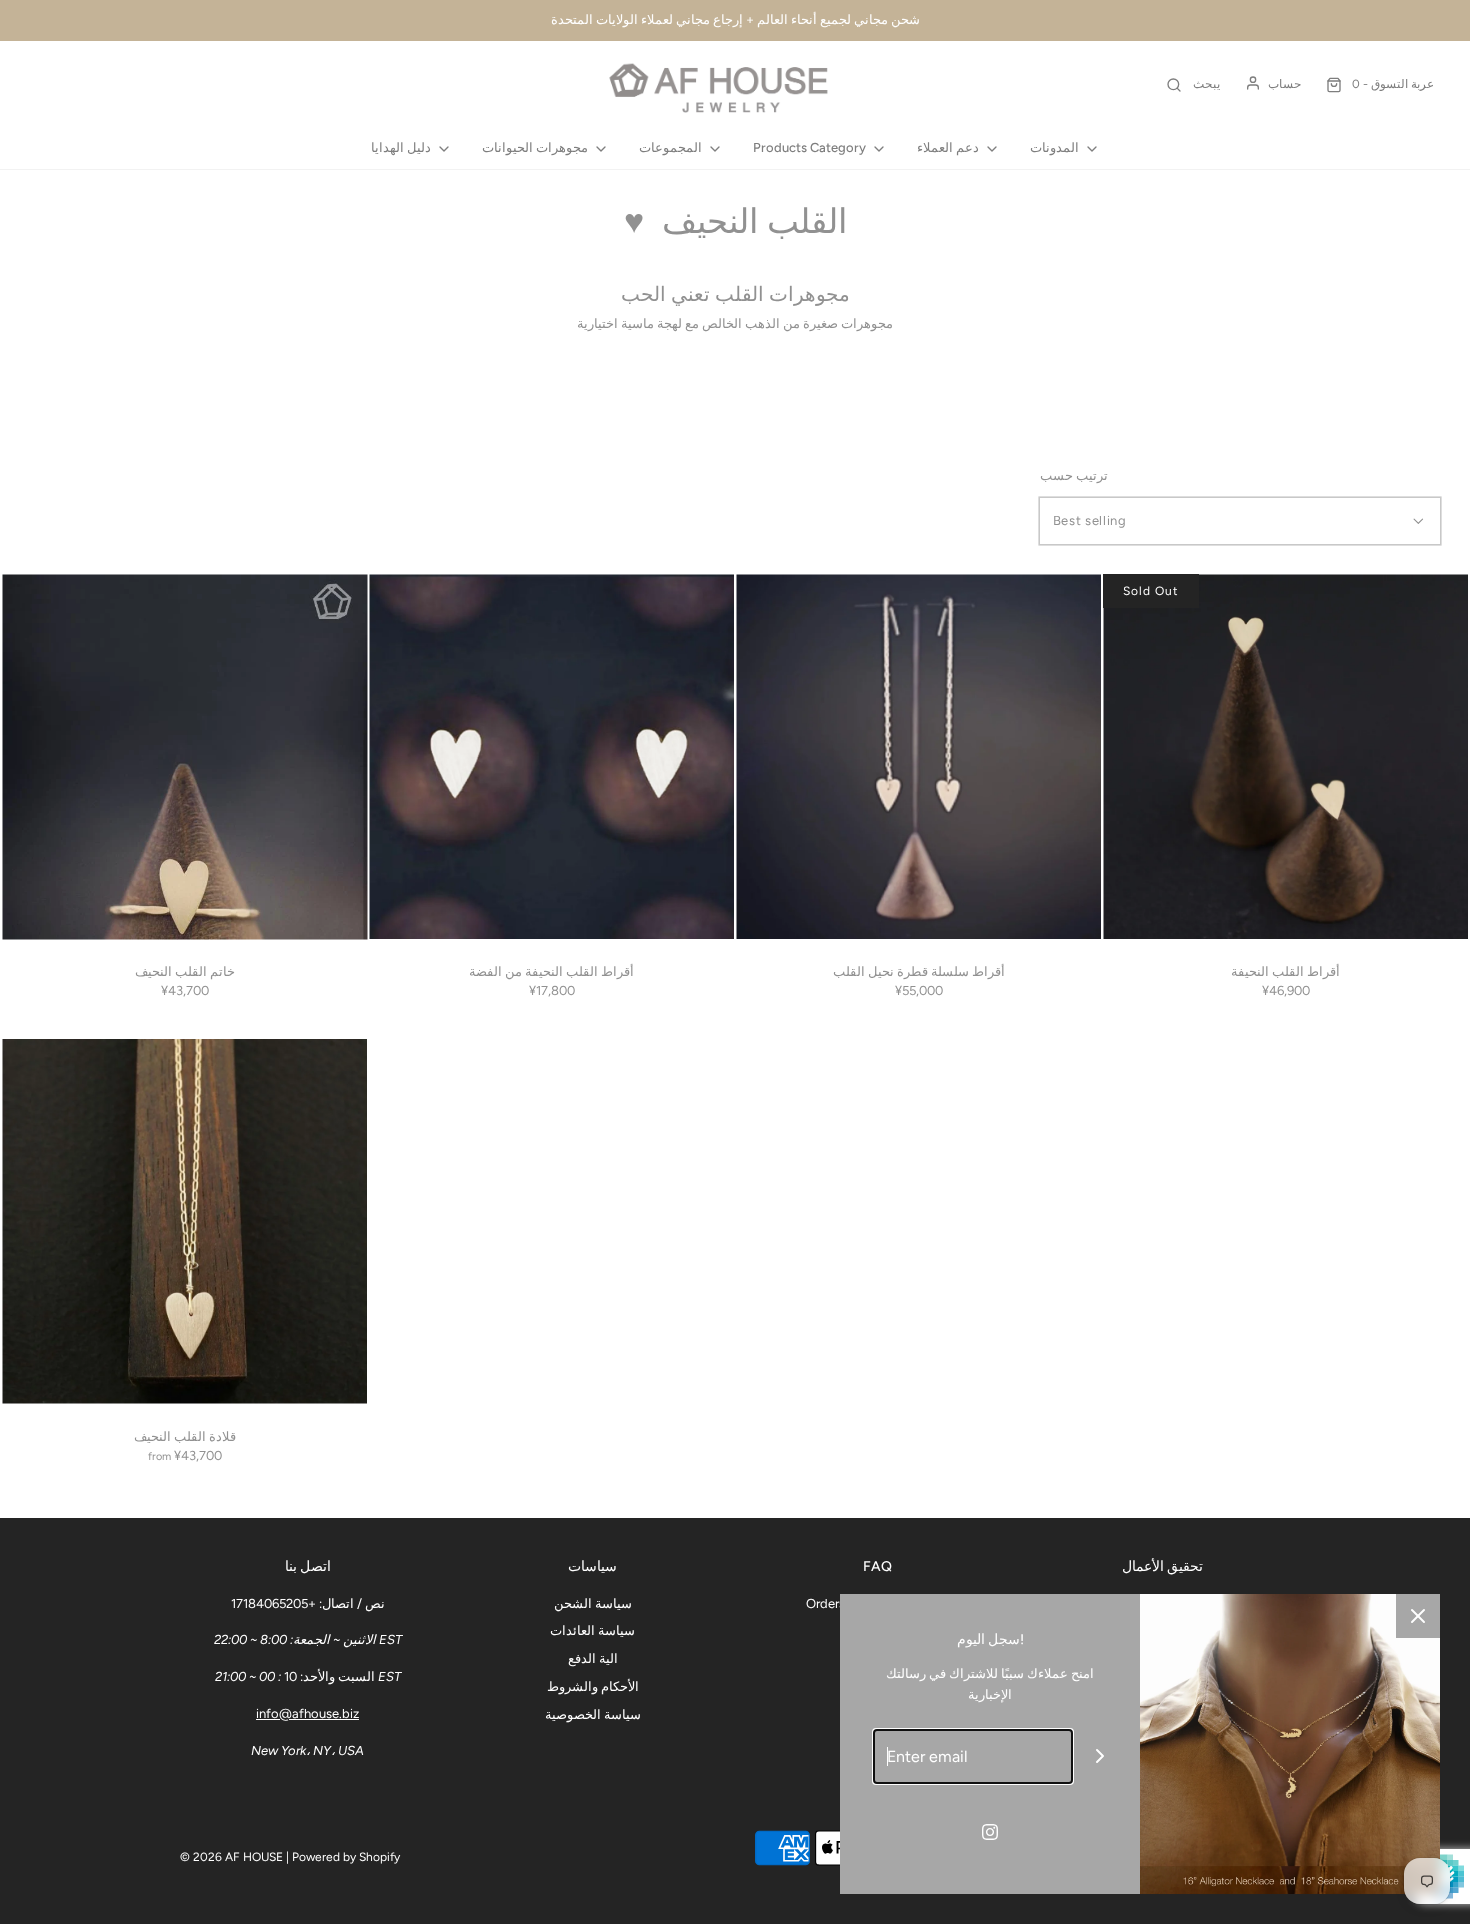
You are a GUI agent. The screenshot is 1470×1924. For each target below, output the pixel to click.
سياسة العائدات (592, 1630)
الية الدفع (593, 1658)
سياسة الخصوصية (593, 1714)
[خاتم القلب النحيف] (184, 756)
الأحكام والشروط (593, 1686)
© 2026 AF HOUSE (231, 1857)
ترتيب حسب (1074, 475)
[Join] (1100, 1756)
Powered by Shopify (346, 1857)
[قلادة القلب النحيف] (184, 1221)
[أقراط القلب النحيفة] (1285, 756)
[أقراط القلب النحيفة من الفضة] (551, 756)
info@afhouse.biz (307, 1713)
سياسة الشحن (593, 1603)
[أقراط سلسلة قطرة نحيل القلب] (918, 756)
